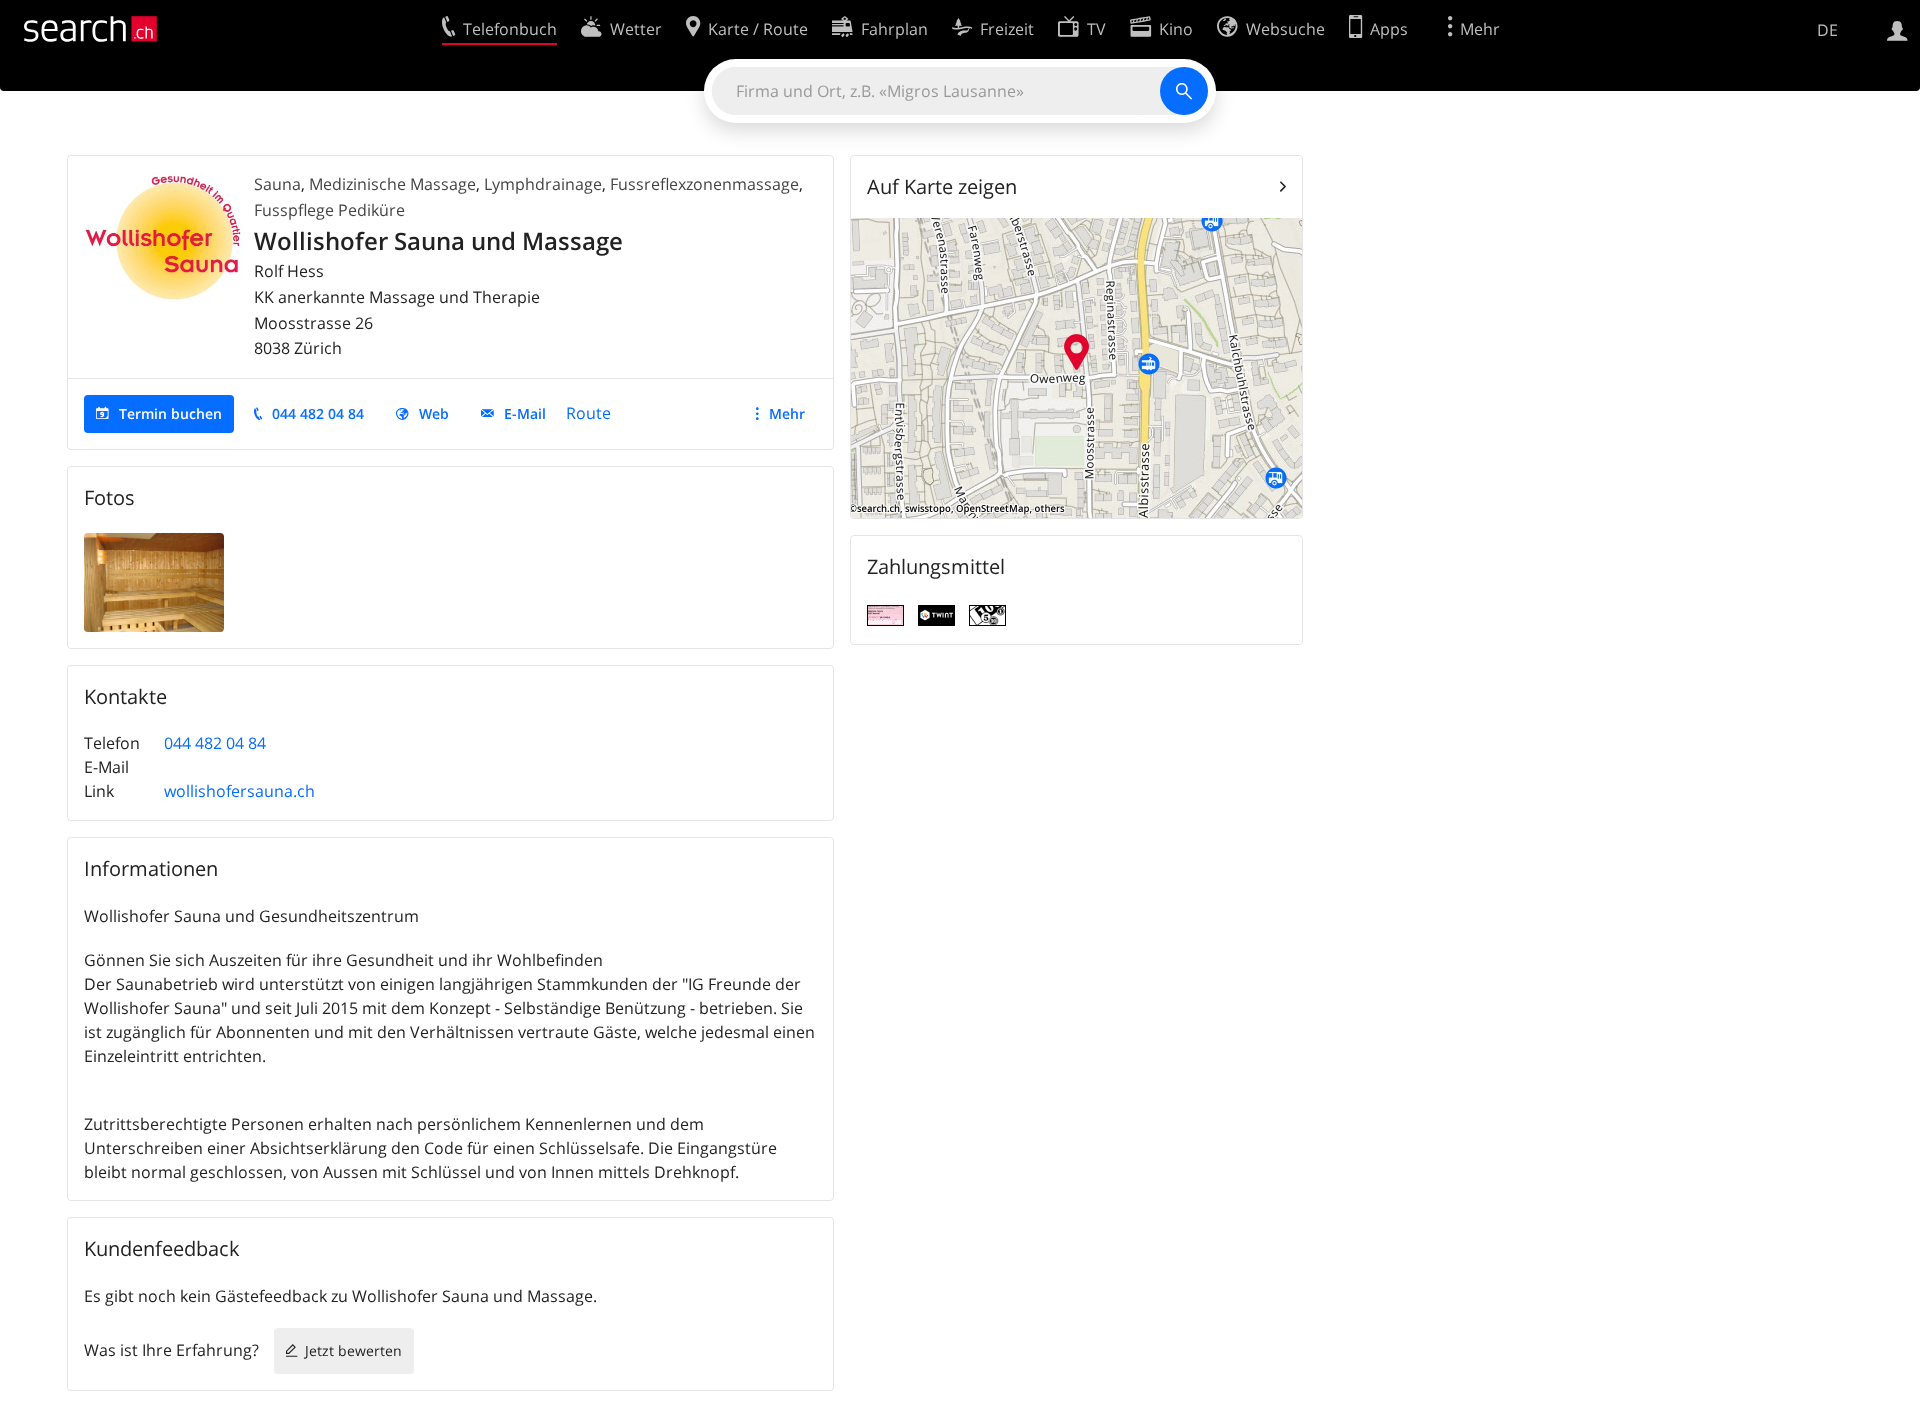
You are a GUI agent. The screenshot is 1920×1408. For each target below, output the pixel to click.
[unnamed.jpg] (154, 581)
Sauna (277, 184)
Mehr (787, 413)
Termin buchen (170, 413)
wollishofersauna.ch (239, 791)
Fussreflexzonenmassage (704, 184)
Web (434, 413)
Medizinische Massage (392, 184)
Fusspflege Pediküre (329, 210)
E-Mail (525, 413)
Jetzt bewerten (353, 1350)
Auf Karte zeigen (942, 186)
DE (1827, 30)
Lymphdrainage (543, 184)
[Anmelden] (1897, 29)
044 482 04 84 (318, 413)
